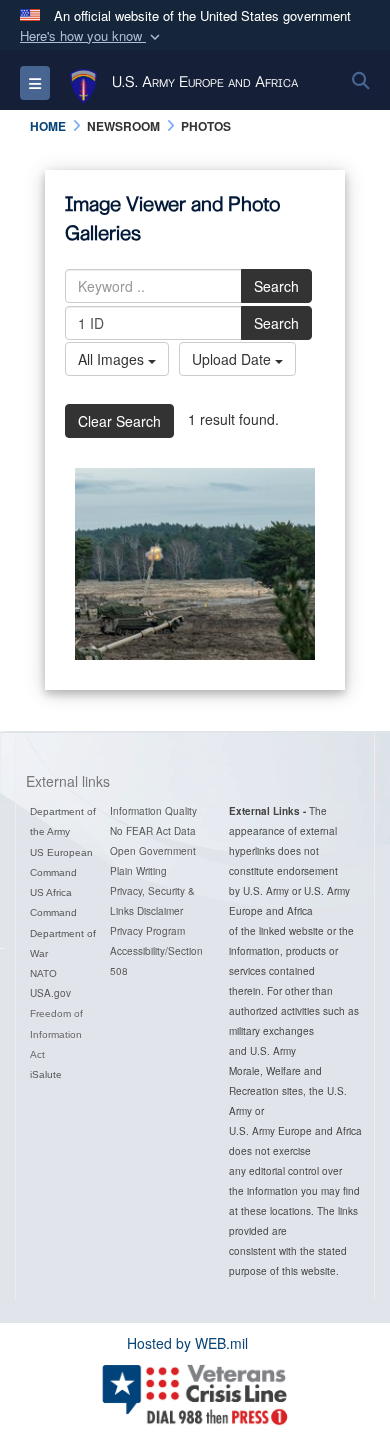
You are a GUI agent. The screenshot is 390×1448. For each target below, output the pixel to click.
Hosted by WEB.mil (187, 1343)
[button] (92, 36)
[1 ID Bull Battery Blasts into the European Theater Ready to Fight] (195, 564)
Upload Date (233, 359)
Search (276, 286)
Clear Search (119, 421)
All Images (113, 359)
